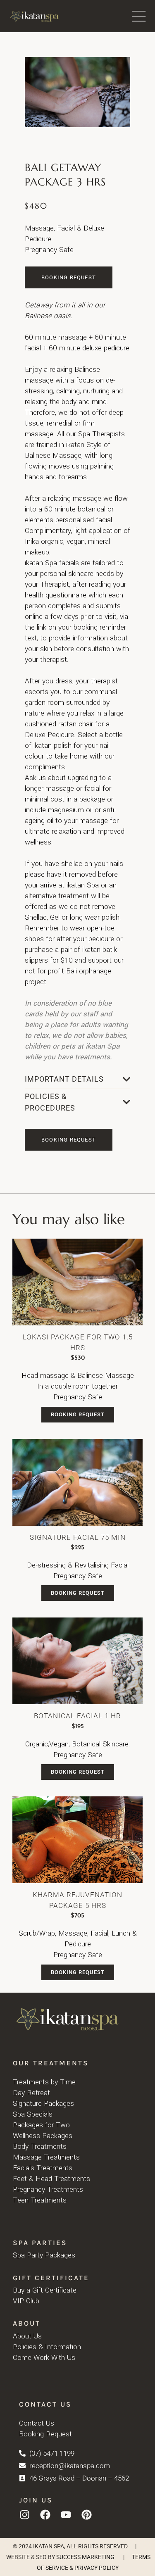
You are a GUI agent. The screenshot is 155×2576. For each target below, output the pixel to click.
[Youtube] (66, 2515)
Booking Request (78, 1414)
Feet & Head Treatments (51, 2179)
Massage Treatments (46, 2157)
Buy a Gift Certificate (45, 2290)
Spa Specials (33, 2114)
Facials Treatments (43, 2168)
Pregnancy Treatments (48, 2189)
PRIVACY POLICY (97, 2568)
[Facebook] (45, 2515)
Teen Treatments (40, 2200)
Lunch (121, 1933)
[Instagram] (24, 2515)
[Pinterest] (86, 2515)
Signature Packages (43, 2104)
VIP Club (26, 2301)
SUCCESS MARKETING (85, 2557)
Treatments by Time (44, 2082)
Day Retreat (31, 2093)
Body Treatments (40, 2147)
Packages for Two (41, 2125)
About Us (27, 2336)
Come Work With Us (44, 2358)
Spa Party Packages (44, 2255)
